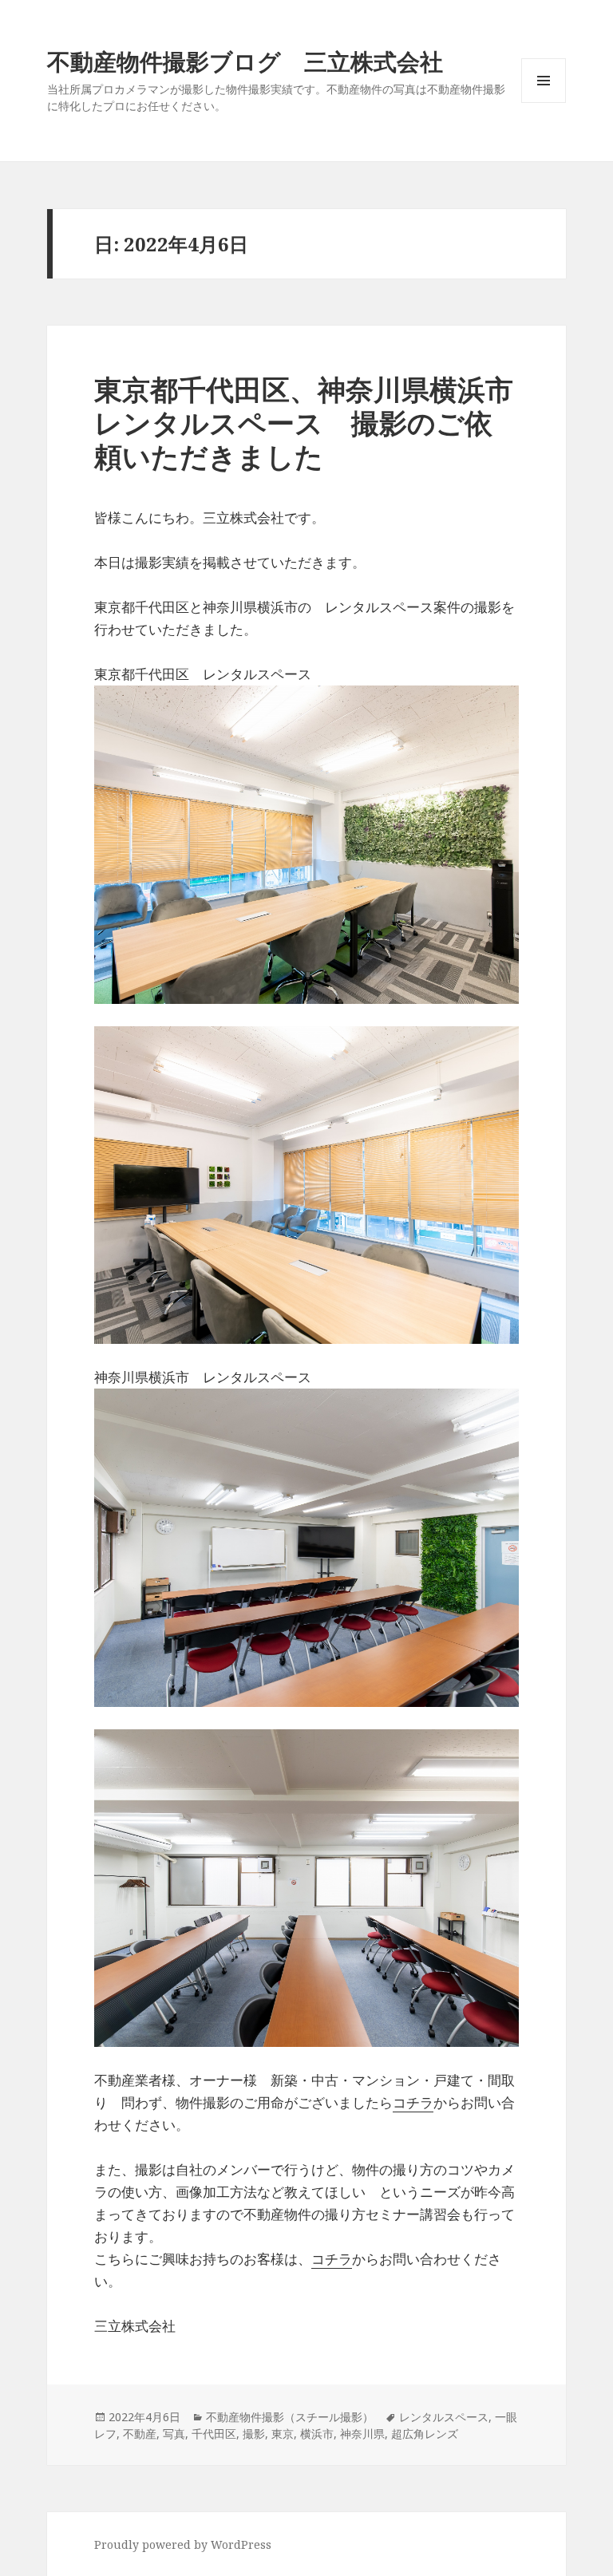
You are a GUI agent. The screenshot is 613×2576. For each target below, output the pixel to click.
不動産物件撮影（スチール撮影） (290, 2417)
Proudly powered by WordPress (183, 2544)
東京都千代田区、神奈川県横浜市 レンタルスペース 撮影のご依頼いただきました (318, 423)
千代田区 (214, 2434)
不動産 (140, 2434)
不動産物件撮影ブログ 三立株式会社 (245, 61)
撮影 (254, 2434)
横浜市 (317, 2434)
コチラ (413, 2102)
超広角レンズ (425, 2434)
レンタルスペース (444, 2417)
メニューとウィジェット (544, 103)
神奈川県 (362, 2434)
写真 (174, 2434)
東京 (283, 2434)
